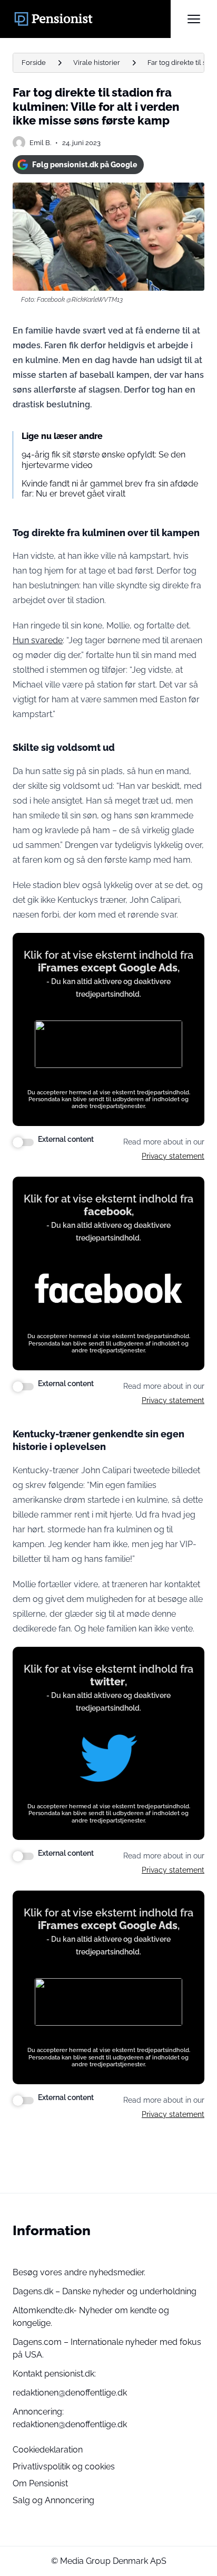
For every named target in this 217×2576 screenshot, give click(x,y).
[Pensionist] (92, 19)
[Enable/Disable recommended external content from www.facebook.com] (23, 1387)
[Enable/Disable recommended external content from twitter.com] (23, 1856)
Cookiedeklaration (48, 2450)
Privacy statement (173, 1156)
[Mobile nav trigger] (194, 19)
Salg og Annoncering (53, 2500)
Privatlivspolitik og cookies (64, 2467)
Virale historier (97, 63)
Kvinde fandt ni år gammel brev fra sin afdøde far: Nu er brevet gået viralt (110, 489)
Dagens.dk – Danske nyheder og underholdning (105, 2291)
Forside (34, 63)
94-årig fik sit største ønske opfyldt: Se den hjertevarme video (103, 460)
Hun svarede (38, 640)
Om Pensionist (40, 2483)
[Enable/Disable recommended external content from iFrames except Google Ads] (23, 1142)
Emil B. (40, 143)
